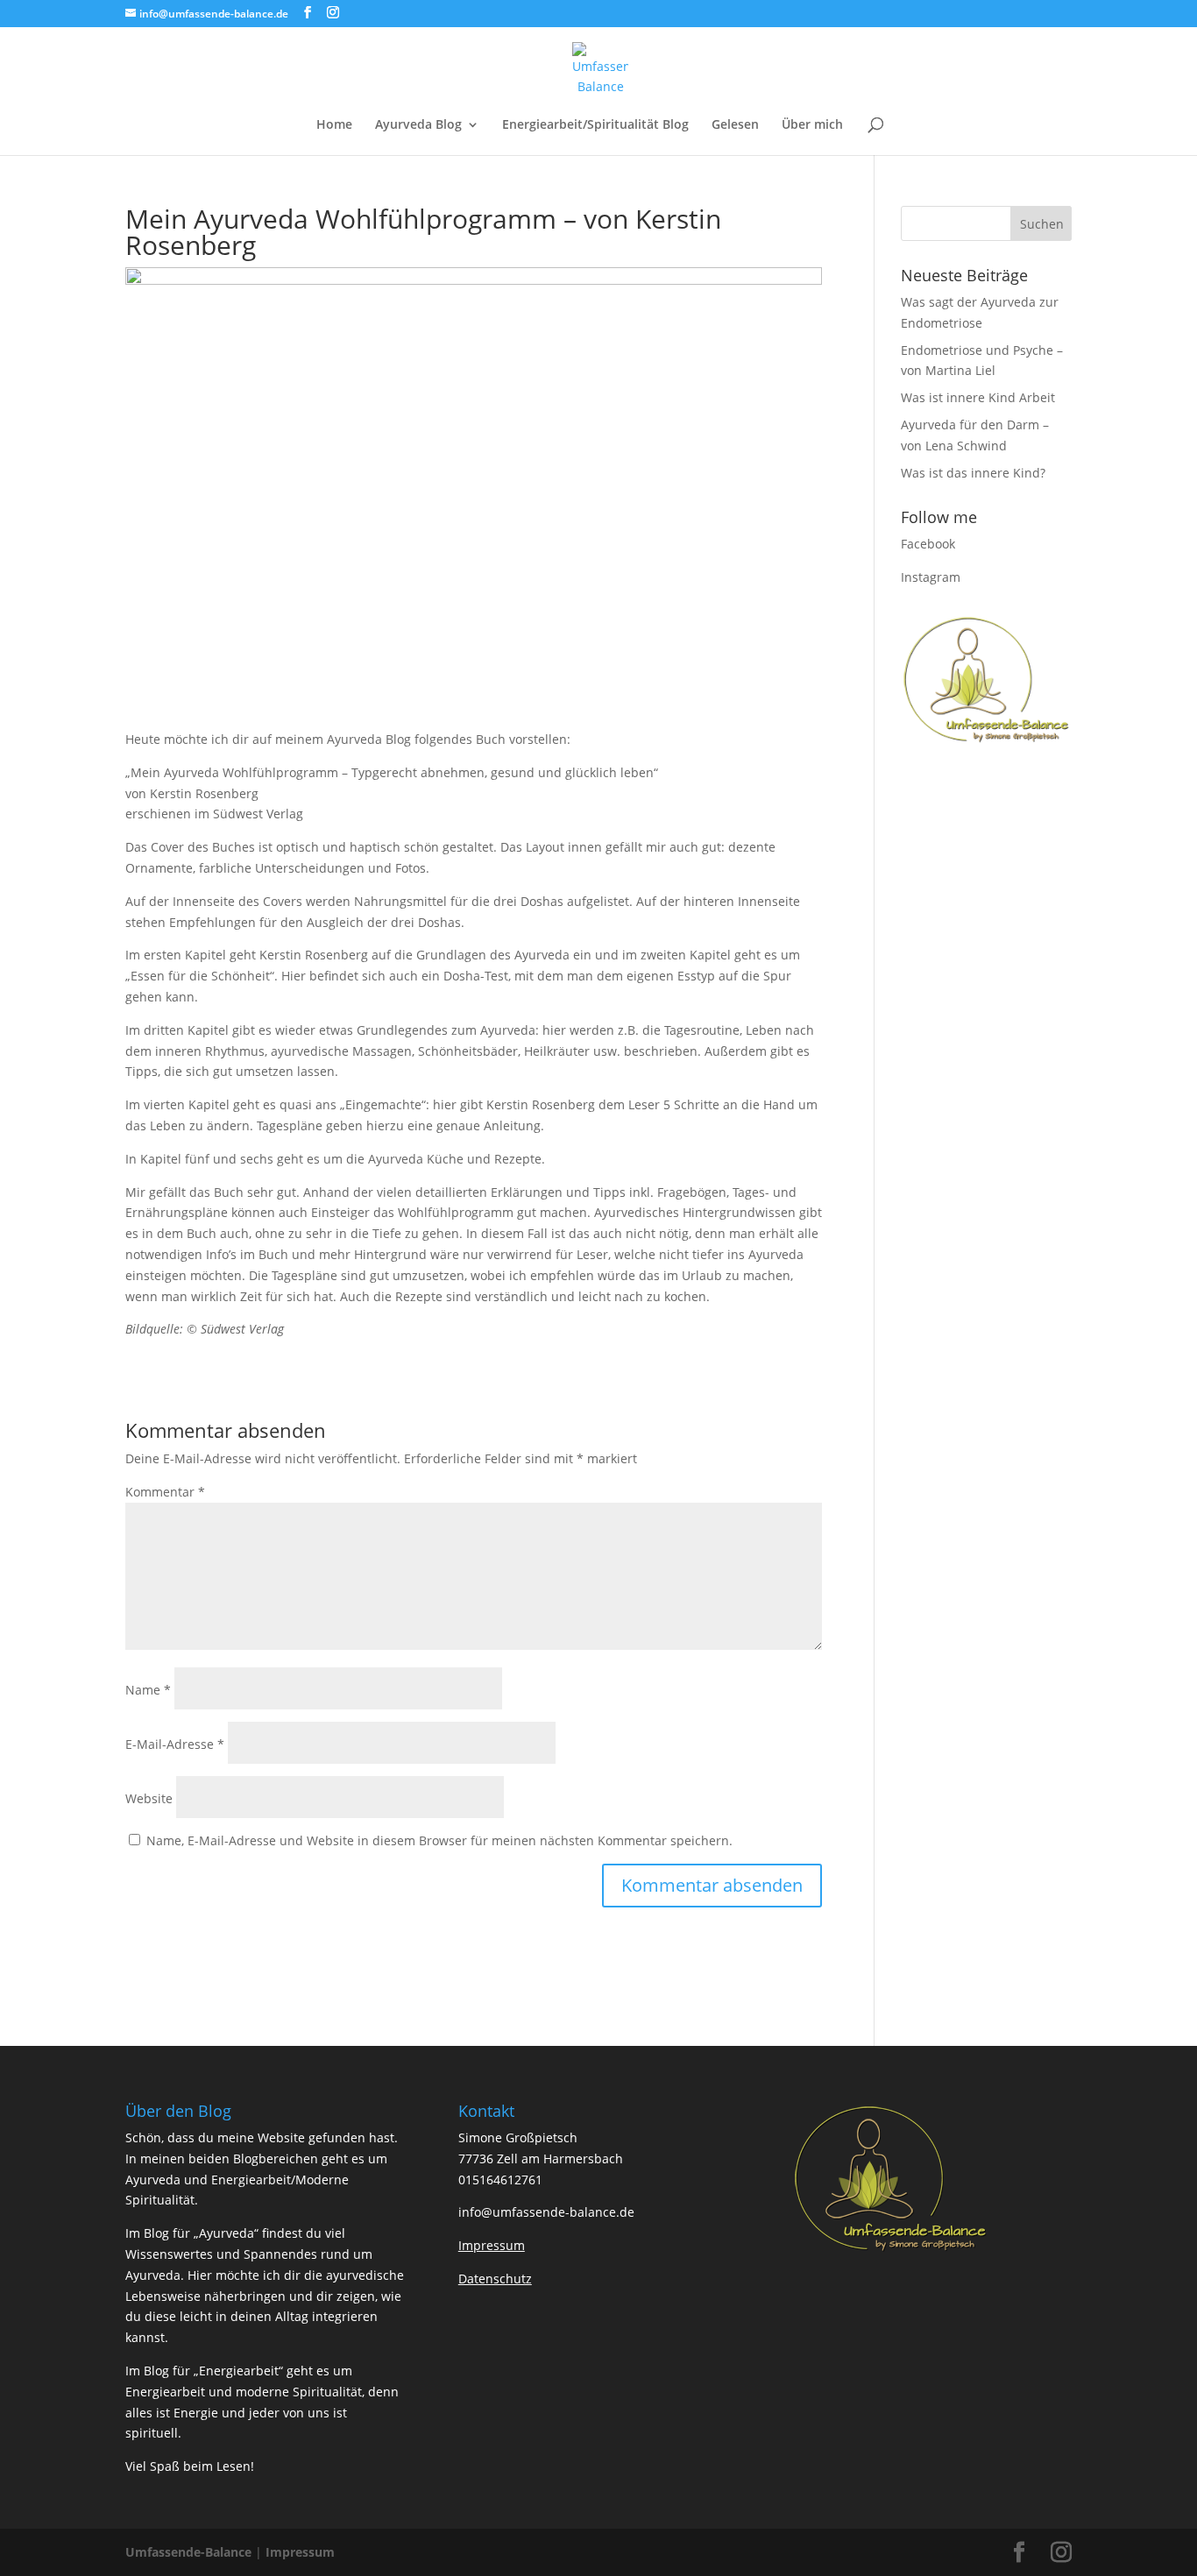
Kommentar (165, 1492)
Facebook (928, 544)
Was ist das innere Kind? (973, 473)
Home (334, 125)
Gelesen (735, 125)
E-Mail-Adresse (175, 1744)
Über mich (812, 125)
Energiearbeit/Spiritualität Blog (595, 125)
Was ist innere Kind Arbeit (978, 397)
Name (148, 1690)
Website (149, 1798)
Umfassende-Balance (188, 2552)
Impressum (300, 2552)
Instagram (931, 577)
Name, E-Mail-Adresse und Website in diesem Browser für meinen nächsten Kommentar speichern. (439, 1840)
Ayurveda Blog (418, 125)
